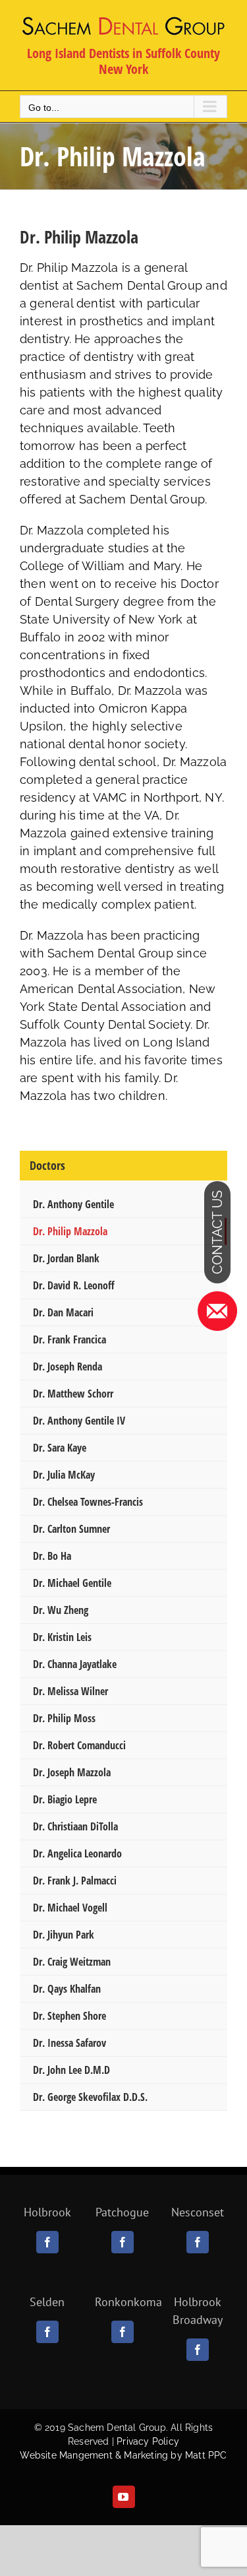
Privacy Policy (148, 2441)
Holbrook (47, 2212)
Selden (47, 2302)
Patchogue (122, 2212)
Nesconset (198, 2212)
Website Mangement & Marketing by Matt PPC (123, 2455)
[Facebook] (47, 2242)
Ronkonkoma (128, 2302)
